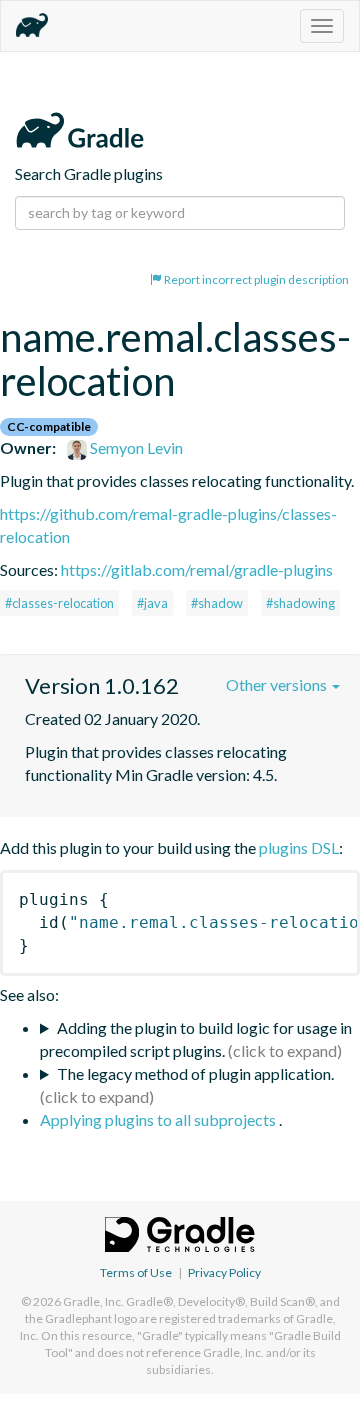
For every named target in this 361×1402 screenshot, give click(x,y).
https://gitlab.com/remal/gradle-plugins (197, 569)
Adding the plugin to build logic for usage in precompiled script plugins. (196, 1039)
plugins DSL (299, 847)
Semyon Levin (135, 447)
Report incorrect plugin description (255, 279)
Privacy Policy (224, 1272)
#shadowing (300, 603)
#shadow (217, 603)
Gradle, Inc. (93, 1301)
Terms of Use (136, 1272)
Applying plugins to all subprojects (159, 1119)
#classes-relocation (59, 603)
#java (152, 603)
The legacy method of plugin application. (195, 1073)
